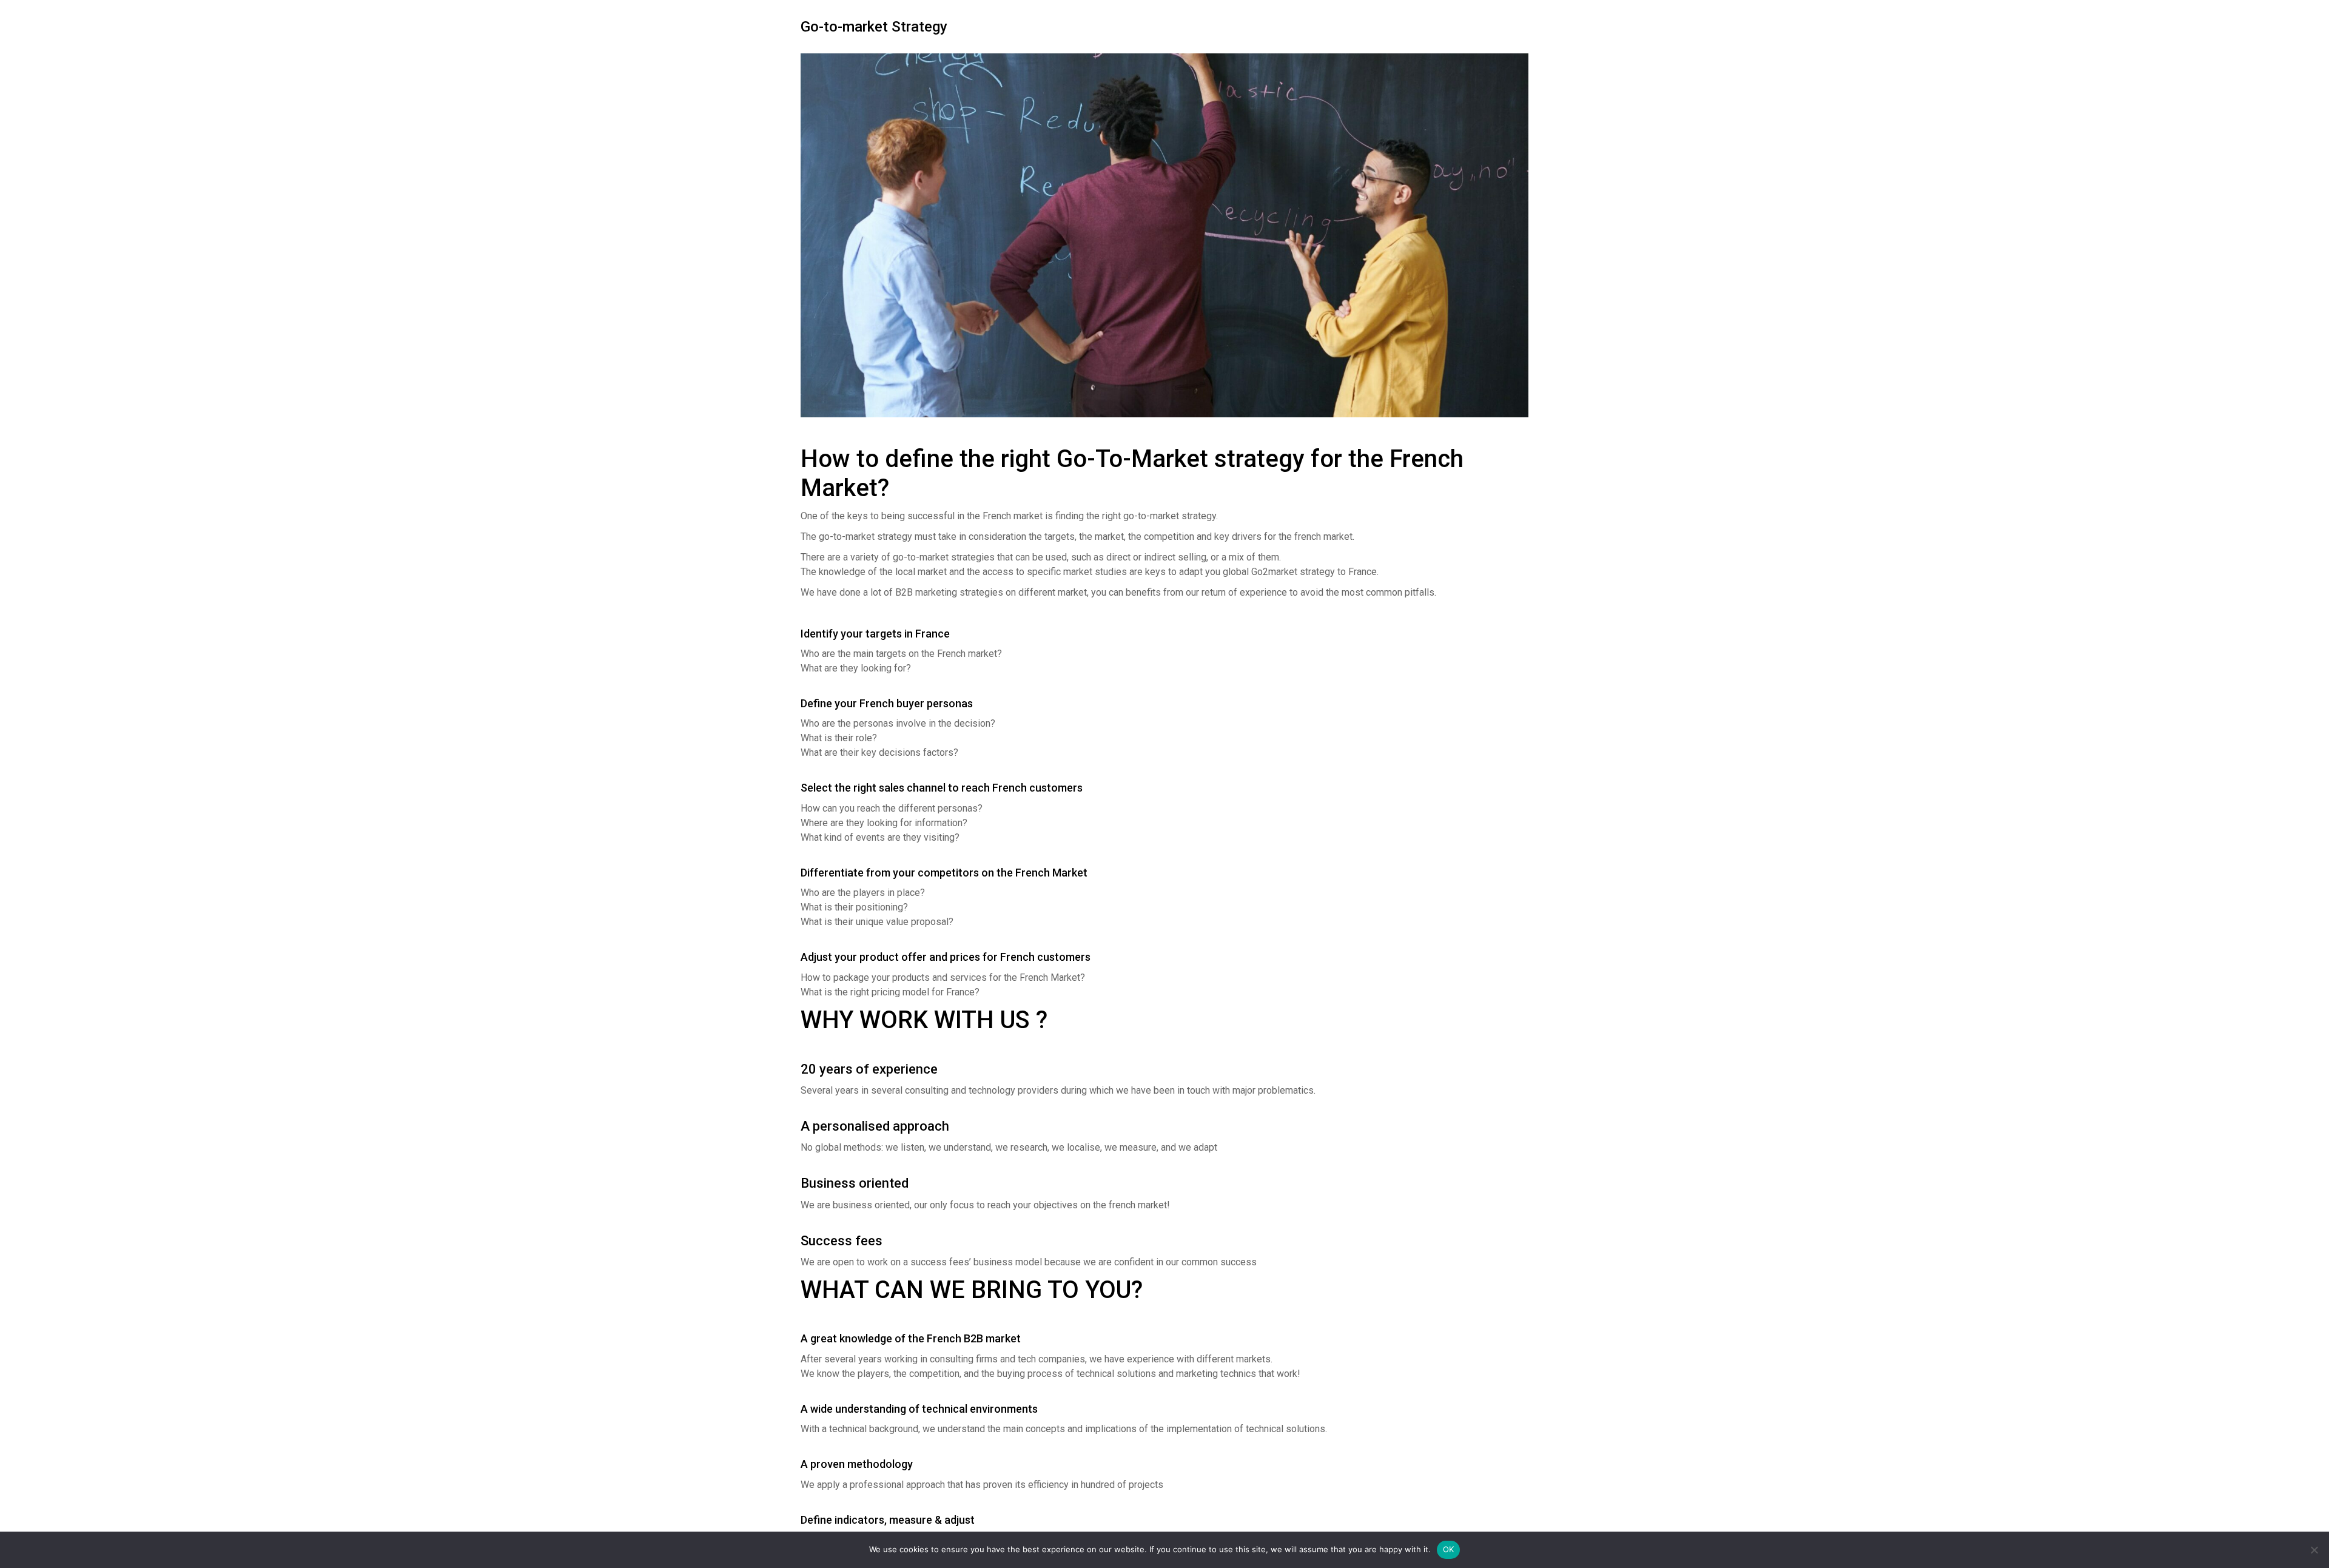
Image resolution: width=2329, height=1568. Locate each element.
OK (1449, 1549)
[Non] (2314, 1550)
